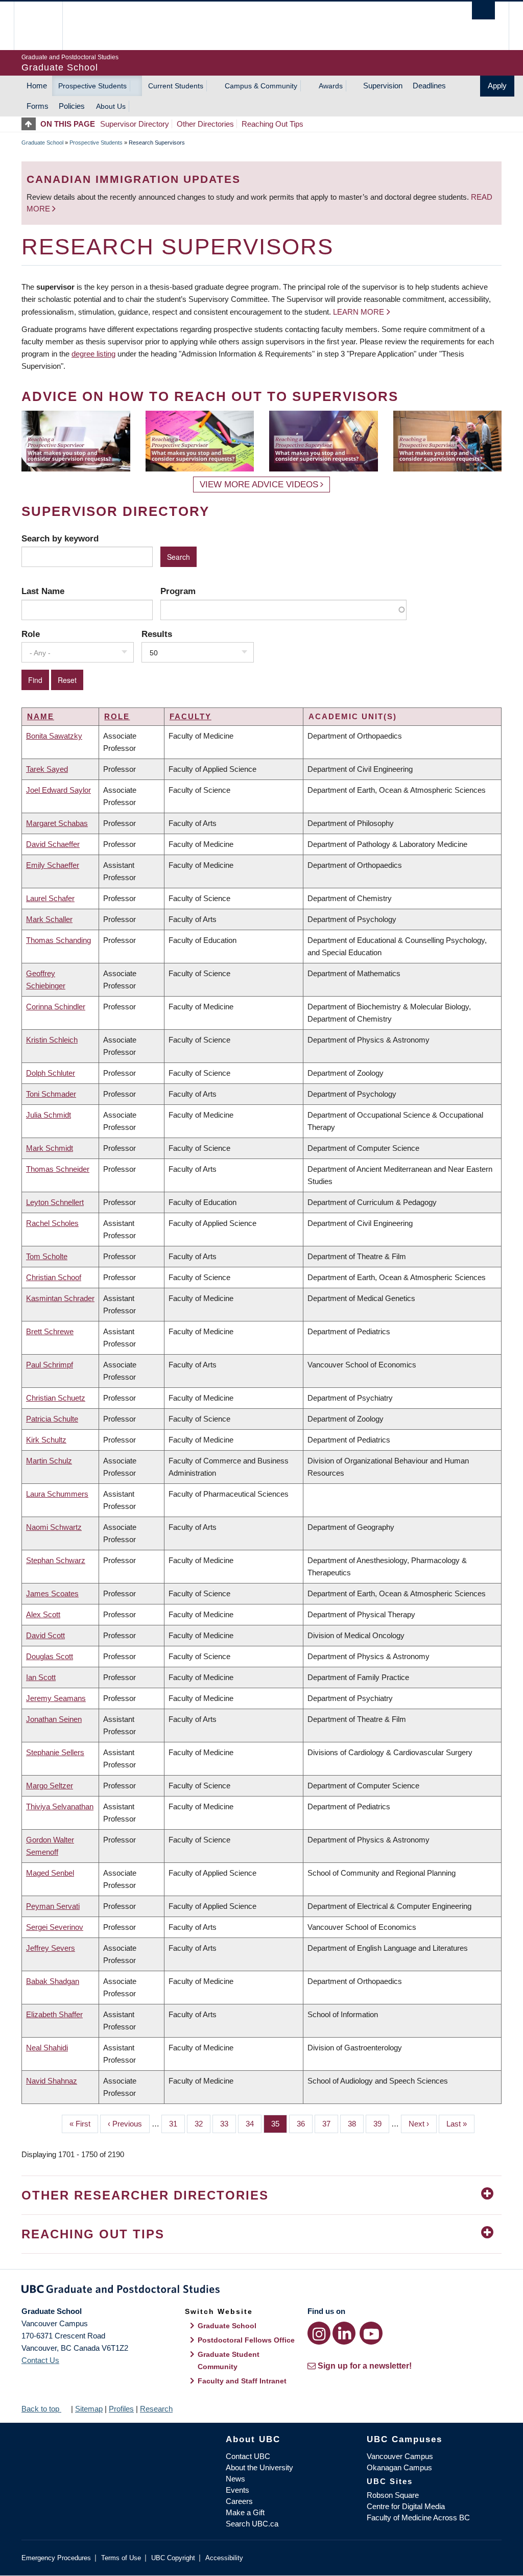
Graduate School (42, 143)
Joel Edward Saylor (58, 790)
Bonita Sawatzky (54, 736)
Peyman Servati (53, 1906)
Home (37, 86)
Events (237, 2490)
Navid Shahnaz (52, 2081)
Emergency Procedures (56, 2558)
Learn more (359, 312)
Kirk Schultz (46, 1440)
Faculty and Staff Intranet (242, 2381)
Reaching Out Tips (272, 124)
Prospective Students (92, 86)
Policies (72, 106)
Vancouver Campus (400, 2456)
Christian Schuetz (56, 1398)
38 (356, 2124)
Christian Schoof (54, 1277)
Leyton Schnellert (55, 1202)
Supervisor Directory (135, 124)
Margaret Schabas (57, 823)
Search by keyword (60, 538)
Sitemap (89, 2409)
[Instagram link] (319, 2333)
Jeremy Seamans (56, 1698)
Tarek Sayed (47, 769)
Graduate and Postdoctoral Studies (261, 2291)
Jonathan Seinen (54, 1719)
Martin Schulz (49, 1461)
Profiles (121, 2409)
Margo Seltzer (50, 1786)
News (235, 2479)
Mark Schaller (49, 919)
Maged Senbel (50, 1873)
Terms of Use (121, 2558)
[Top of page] (31, 124)
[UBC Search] (483, 10)
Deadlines (429, 86)
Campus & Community (261, 86)
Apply (497, 86)
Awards (331, 86)
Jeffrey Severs (51, 1948)
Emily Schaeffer (53, 865)
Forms (38, 106)
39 (381, 2124)
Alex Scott (43, 1614)
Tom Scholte (47, 1256)
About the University (259, 2467)
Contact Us (40, 2360)
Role (31, 634)
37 (330, 2124)
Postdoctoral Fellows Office (246, 2340)
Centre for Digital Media (406, 2506)
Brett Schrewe (50, 1331)
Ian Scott (41, 1677)
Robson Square (393, 2495)
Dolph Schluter (51, 1073)
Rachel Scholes (52, 1223)
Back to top (41, 2409)
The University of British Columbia (46, 26)
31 (177, 2124)
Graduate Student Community (229, 2360)
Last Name (43, 591)
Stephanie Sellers (55, 1752)
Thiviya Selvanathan (60, 1806)
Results (157, 634)
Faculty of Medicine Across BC (418, 2518)
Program (178, 591)
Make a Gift (245, 2512)
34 (254, 2124)
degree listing (93, 354)
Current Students (176, 86)
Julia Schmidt (49, 1115)
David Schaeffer (53, 844)
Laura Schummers (57, 1494)
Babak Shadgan (53, 1981)
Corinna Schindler (56, 1007)
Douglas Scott (50, 1656)
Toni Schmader (51, 1094)
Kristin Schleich (52, 1040)
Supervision (383, 86)
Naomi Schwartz (54, 1527)
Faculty (191, 716)
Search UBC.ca (252, 2524)
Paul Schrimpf (50, 1365)
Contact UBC (248, 2456)
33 (228, 2124)
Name (41, 716)
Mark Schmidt (50, 1148)
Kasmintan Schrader (60, 1298)
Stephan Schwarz (56, 1560)
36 (305, 2124)
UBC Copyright (173, 2558)
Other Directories (205, 124)
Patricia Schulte (52, 1419)
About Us (111, 106)
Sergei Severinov (55, 1927)
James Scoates (52, 1593)
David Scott (45, 1635)
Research (156, 2409)
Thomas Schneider (58, 1169)
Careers (239, 2501)
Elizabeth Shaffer (54, 2014)
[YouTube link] (371, 2333)
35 (279, 2124)
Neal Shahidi (47, 2048)
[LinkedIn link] (344, 2333)
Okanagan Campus (399, 2467)
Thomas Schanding (58, 940)
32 (203, 2124)
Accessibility (224, 2558)
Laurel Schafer (50, 898)
